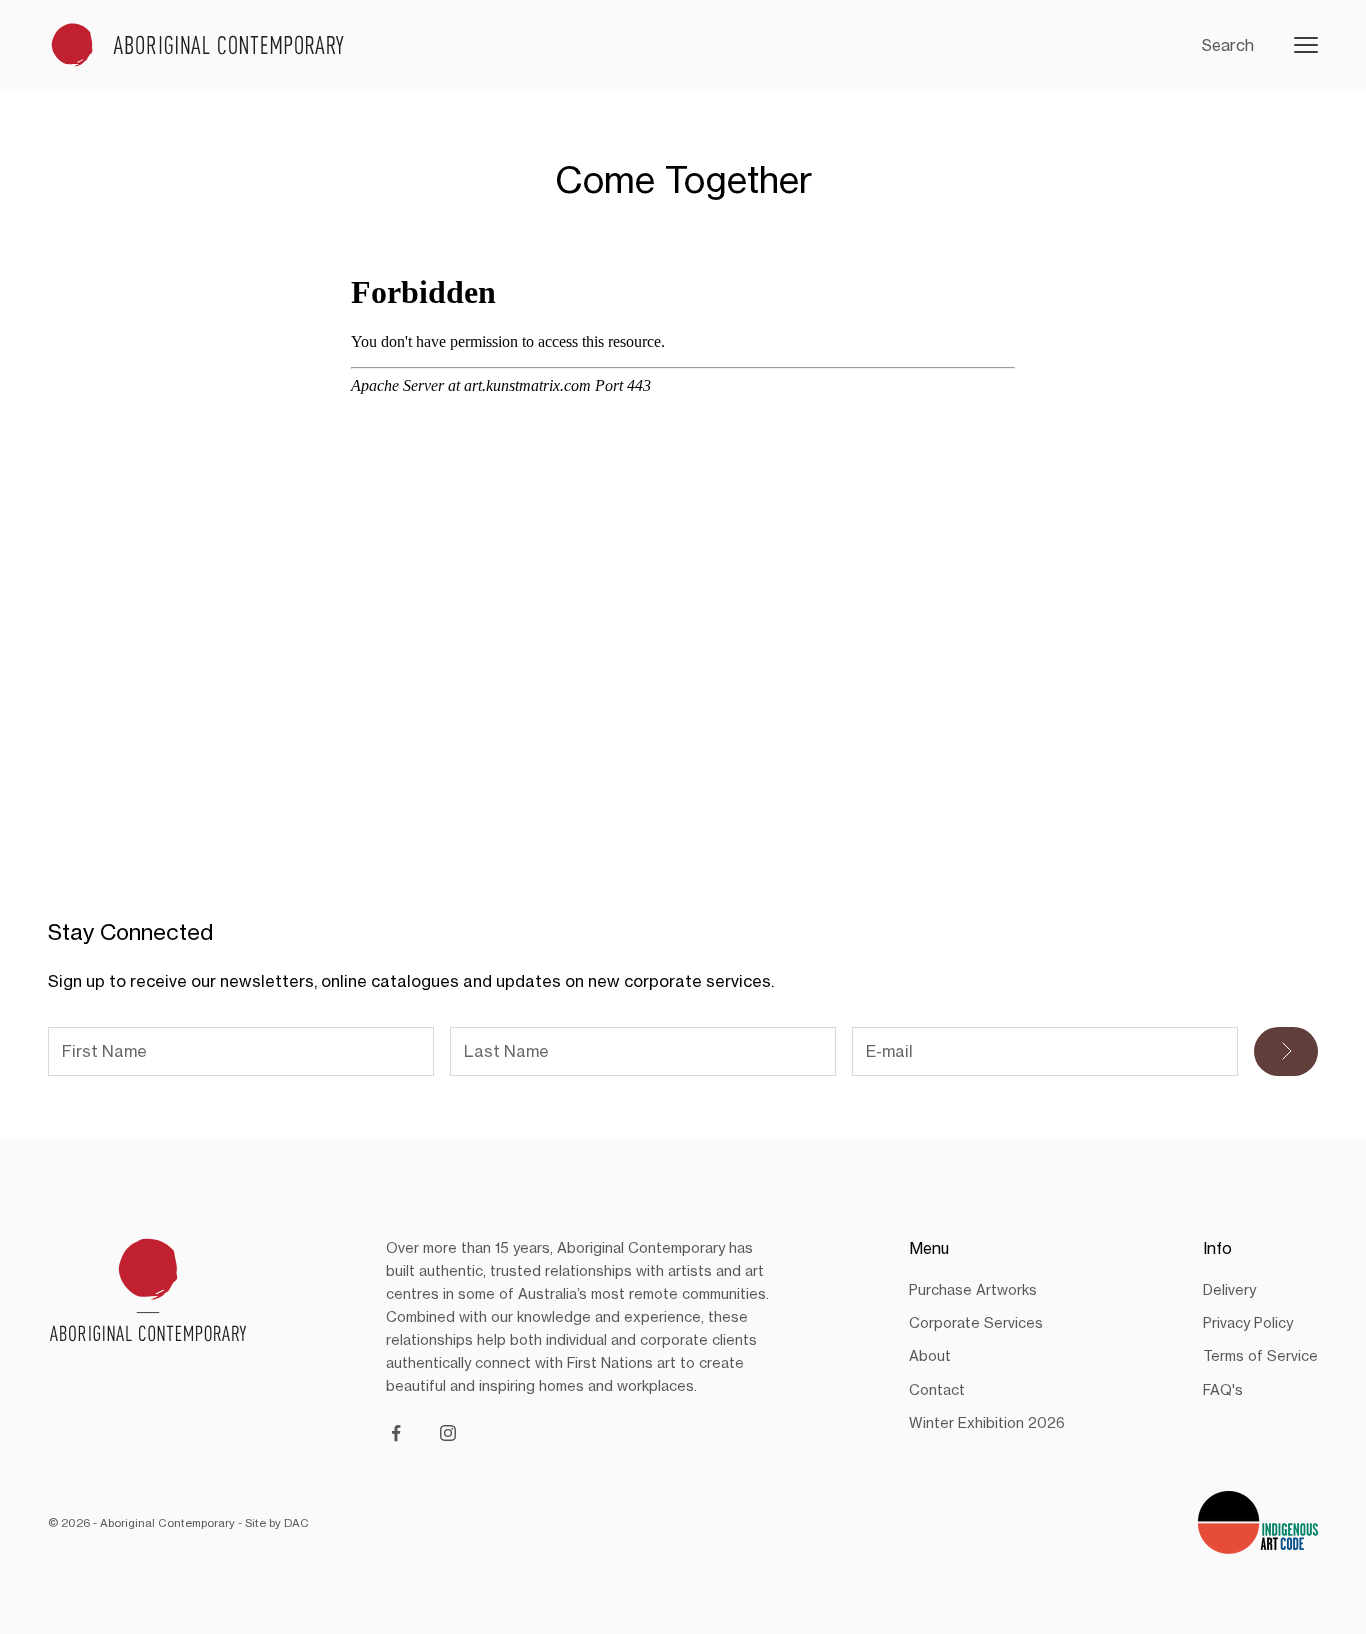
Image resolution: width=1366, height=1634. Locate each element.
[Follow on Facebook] (396, 1433)
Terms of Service (1260, 1355)
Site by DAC (277, 1523)
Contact (937, 1389)
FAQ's (1223, 1389)
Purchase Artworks (973, 1289)
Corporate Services (976, 1322)
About (930, 1355)
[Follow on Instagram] (448, 1433)
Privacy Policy (1248, 1322)
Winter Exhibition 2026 (987, 1422)
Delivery (1229, 1289)
